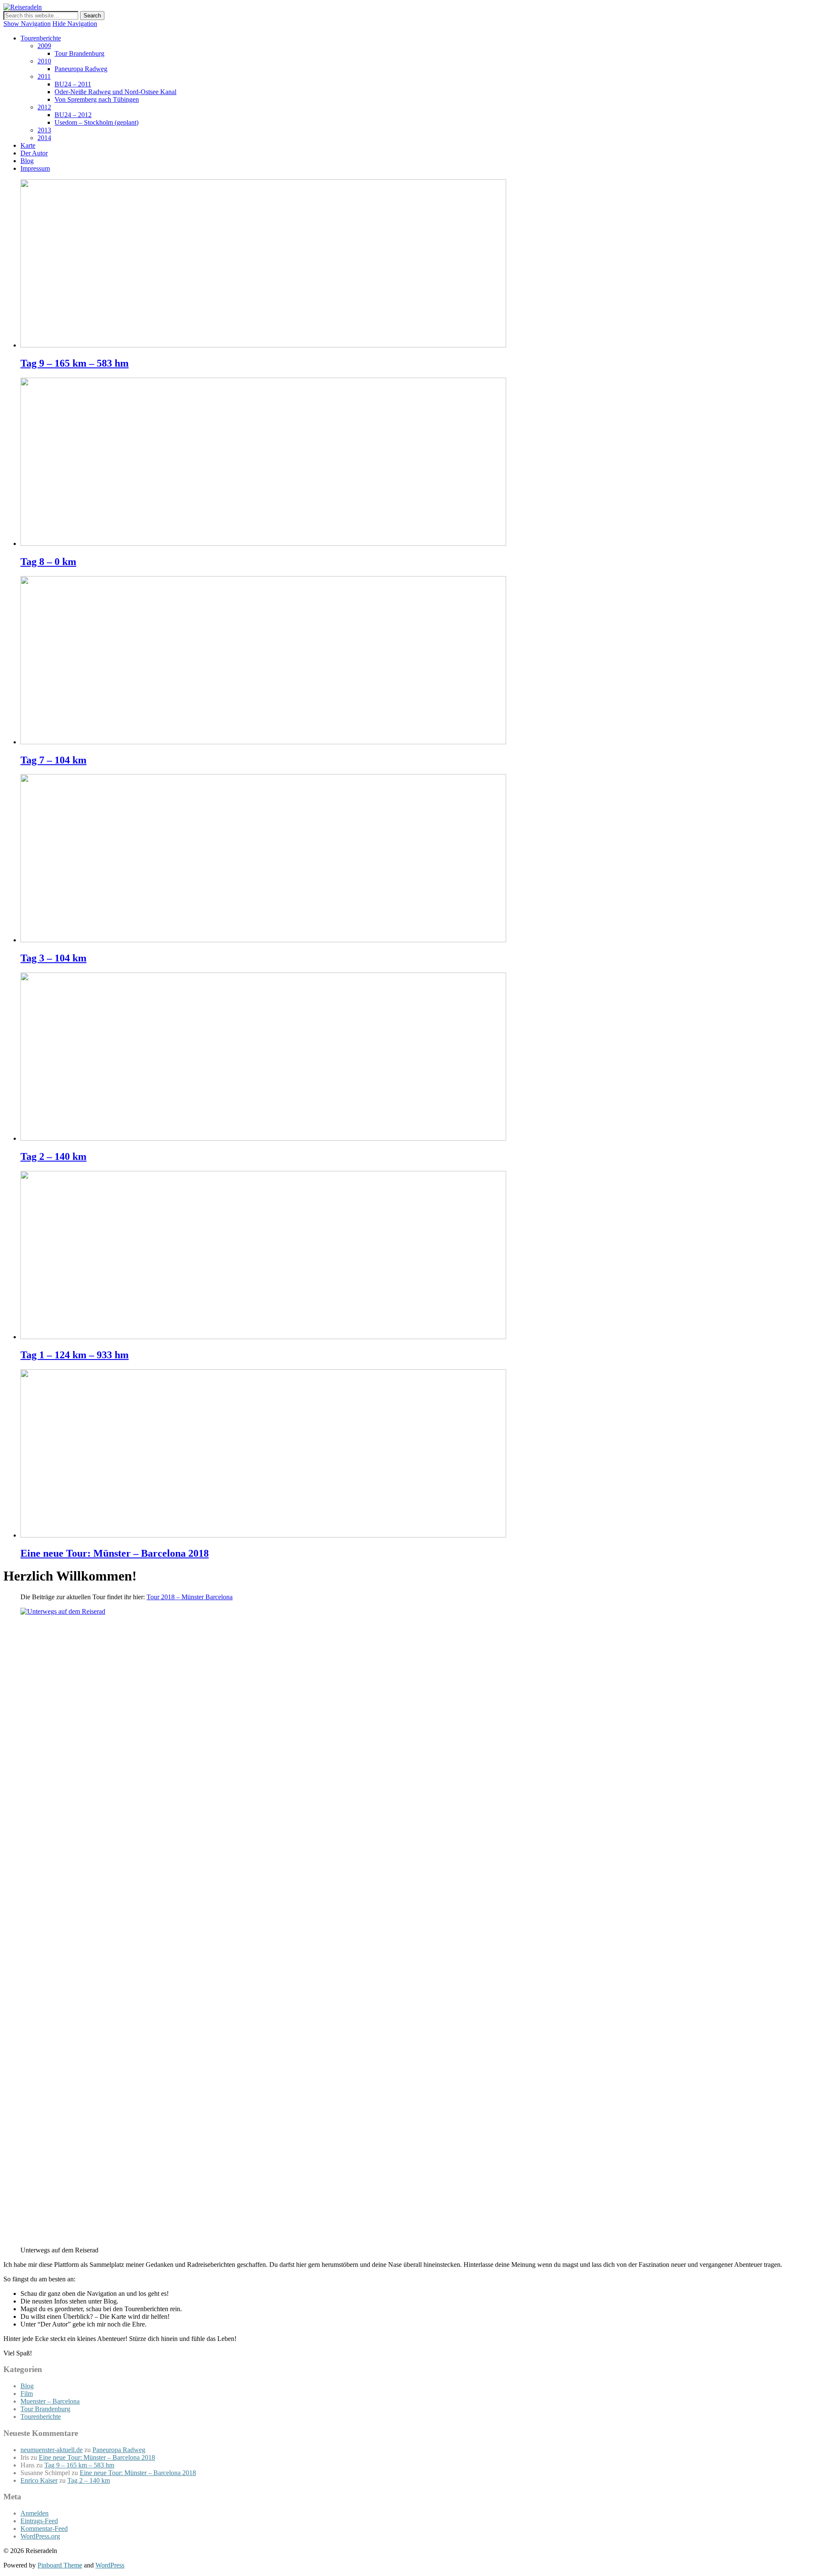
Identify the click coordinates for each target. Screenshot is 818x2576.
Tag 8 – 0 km (48, 562)
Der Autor (34, 153)
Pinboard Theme (60, 2565)
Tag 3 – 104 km (53, 958)
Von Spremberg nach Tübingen (97, 99)
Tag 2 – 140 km (53, 1156)
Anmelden (35, 2513)
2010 (44, 61)
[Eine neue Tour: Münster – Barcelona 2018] (263, 1535)
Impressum (35, 168)
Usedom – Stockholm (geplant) (96, 122)
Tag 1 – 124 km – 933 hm (75, 1355)
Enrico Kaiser (39, 2480)
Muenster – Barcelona (50, 2401)
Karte (28, 145)
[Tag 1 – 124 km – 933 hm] (263, 1337)
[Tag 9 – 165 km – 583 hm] (263, 345)
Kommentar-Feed (44, 2529)
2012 (44, 107)
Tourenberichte (41, 38)
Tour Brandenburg (79, 53)
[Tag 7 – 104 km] (263, 742)
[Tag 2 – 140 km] (263, 1138)
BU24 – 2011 (73, 84)
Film (27, 2394)
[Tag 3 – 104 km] (263, 940)
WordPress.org (40, 2536)
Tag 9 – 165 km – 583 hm (75, 363)
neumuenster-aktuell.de (52, 2450)
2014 (44, 138)
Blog (27, 161)
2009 (44, 46)
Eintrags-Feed (39, 2521)
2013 (44, 130)
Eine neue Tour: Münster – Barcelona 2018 (115, 1553)
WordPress (110, 2565)
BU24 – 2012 (73, 115)
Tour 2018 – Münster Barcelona (190, 1597)
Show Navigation (27, 24)
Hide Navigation (75, 24)
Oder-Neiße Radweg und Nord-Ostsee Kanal (115, 92)
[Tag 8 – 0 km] (263, 544)
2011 (44, 76)
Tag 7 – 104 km (53, 760)
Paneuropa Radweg (81, 69)
